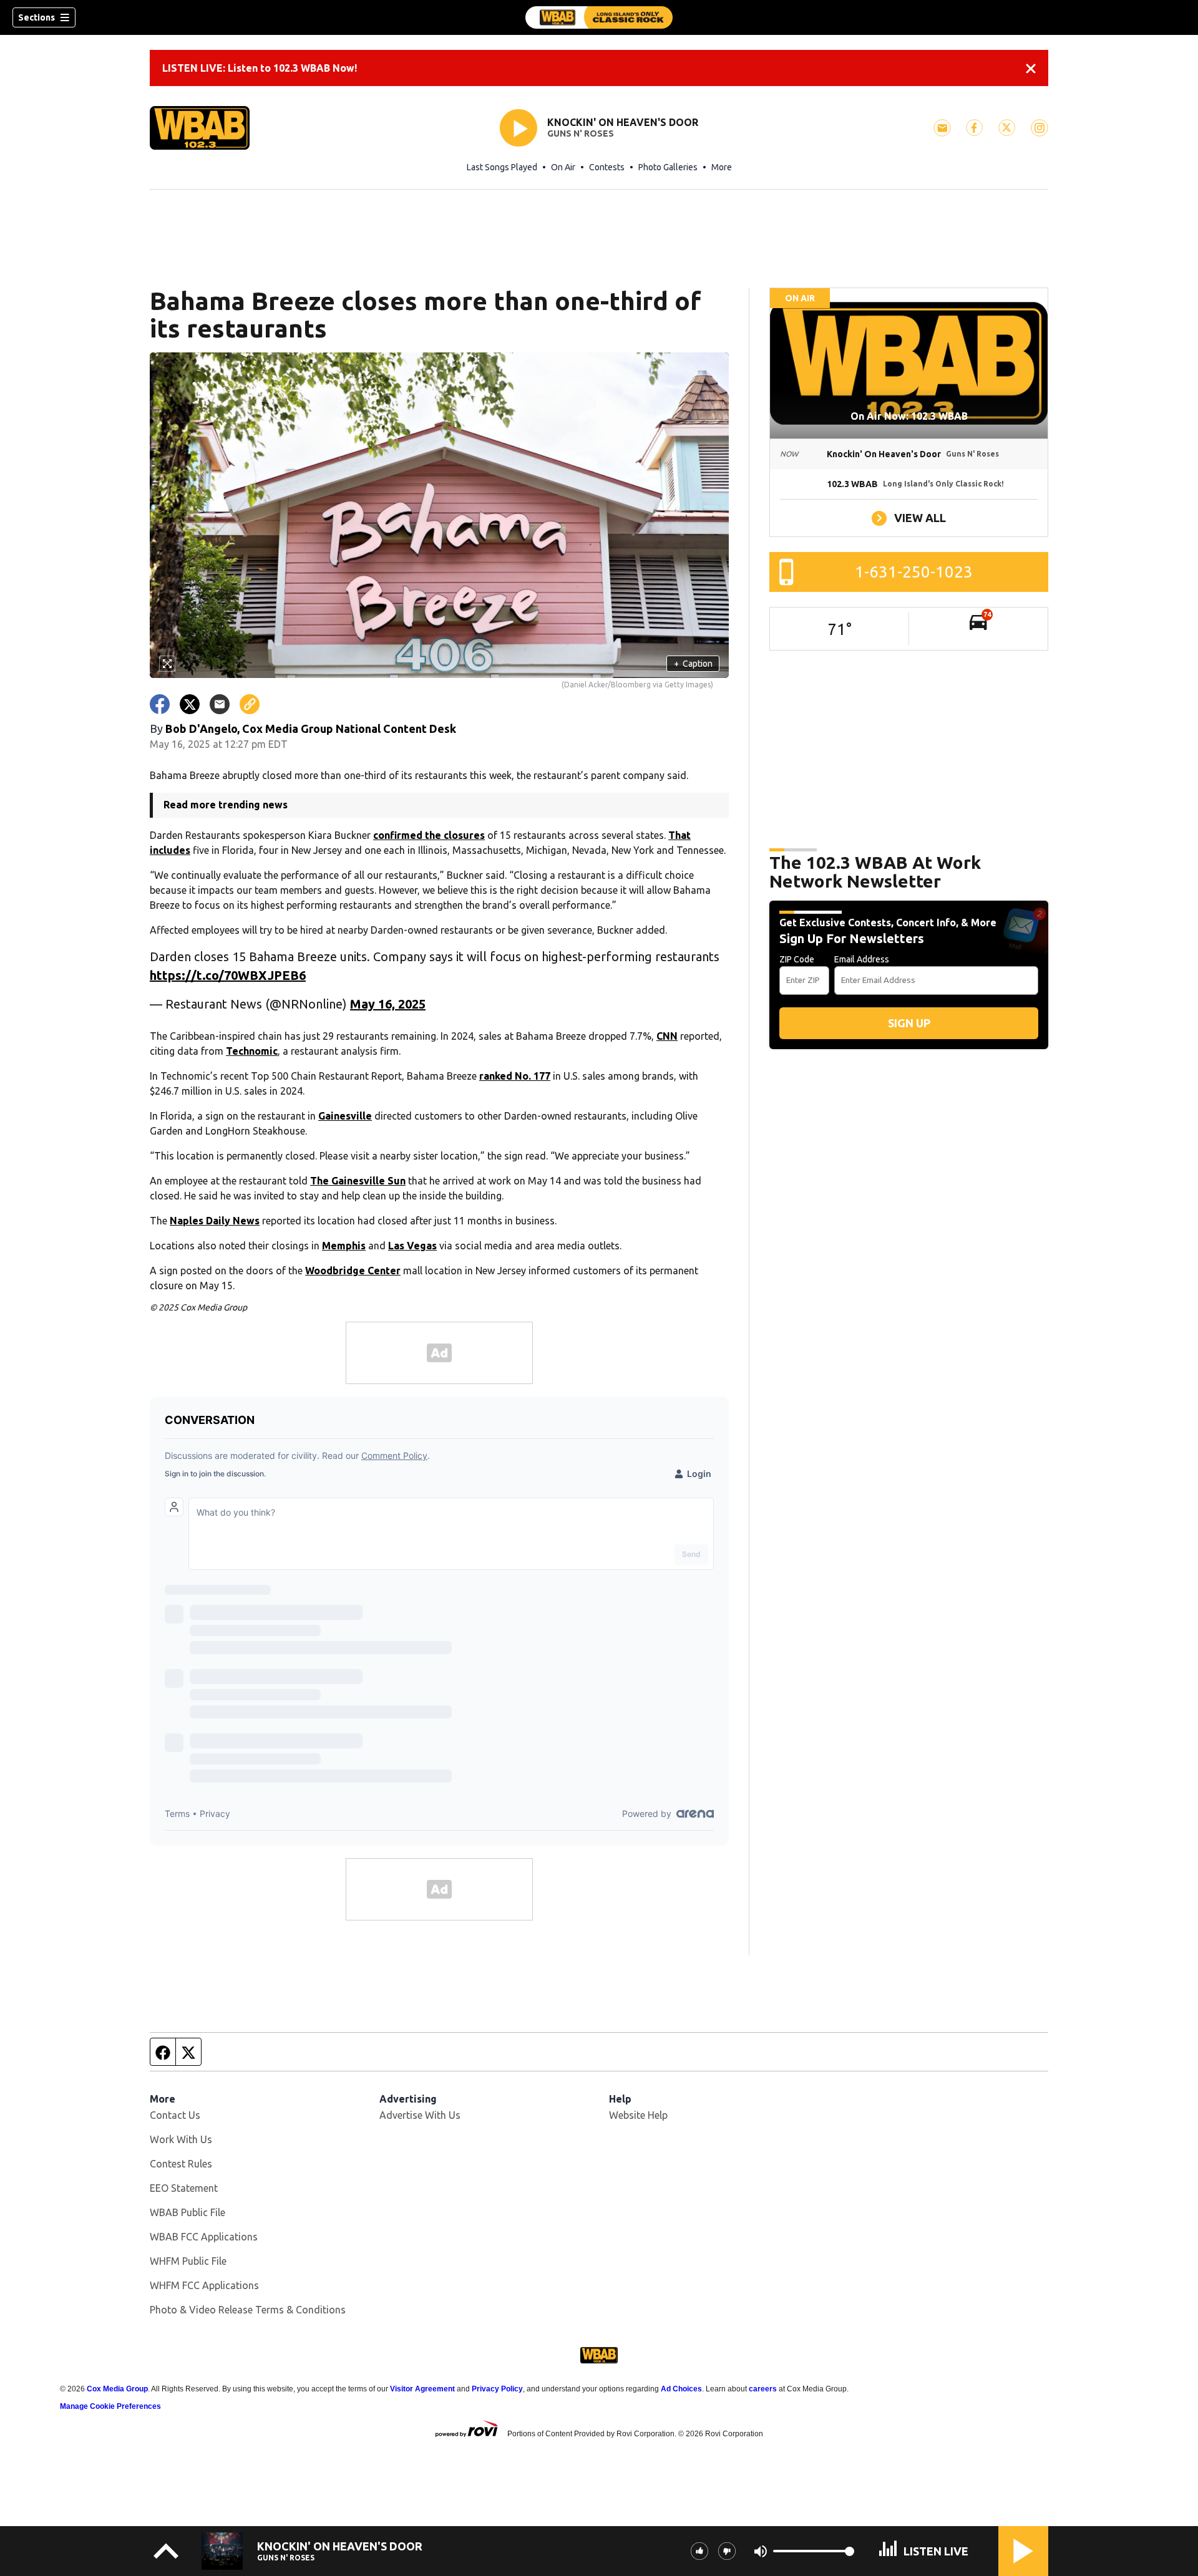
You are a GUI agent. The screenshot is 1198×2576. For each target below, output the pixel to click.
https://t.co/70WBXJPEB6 (228, 975)
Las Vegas (412, 1246)
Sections (37, 17)
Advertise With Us (420, 2115)
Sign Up (909, 1023)
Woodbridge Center (353, 1271)
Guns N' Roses (581, 133)
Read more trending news (226, 805)
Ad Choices (681, 2389)
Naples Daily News (215, 1221)
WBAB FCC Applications (204, 2237)
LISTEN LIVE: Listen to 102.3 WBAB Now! (260, 68)
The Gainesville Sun (358, 1181)
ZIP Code (797, 959)
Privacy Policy (497, 2389)
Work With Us (181, 2139)
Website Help (638, 2115)
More (722, 167)
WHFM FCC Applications (204, 2285)
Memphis (344, 1246)
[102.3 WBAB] (599, 17)
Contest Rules (181, 2164)
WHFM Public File (188, 2261)
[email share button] (220, 704)
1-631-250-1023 (914, 572)
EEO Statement (184, 2188)
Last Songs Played (502, 167)
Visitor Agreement (422, 2389)
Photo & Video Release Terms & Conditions (248, 2310)
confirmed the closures (429, 835)
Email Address (862, 959)
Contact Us (175, 2115)
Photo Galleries (668, 167)
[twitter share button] (190, 704)
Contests (607, 167)
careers (763, 2389)
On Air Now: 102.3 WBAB (909, 416)
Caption (693, 664)
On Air (563, 167)
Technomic (252, 1051)
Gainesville (345, 1116)
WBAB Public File (187, 2212)
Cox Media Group (117, 2389)
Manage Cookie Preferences (110, 2406)
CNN (667, 1036)
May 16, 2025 (388, 1004)
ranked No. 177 (515, 1076)
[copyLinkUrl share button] (250, 704)
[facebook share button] (160, 704)
